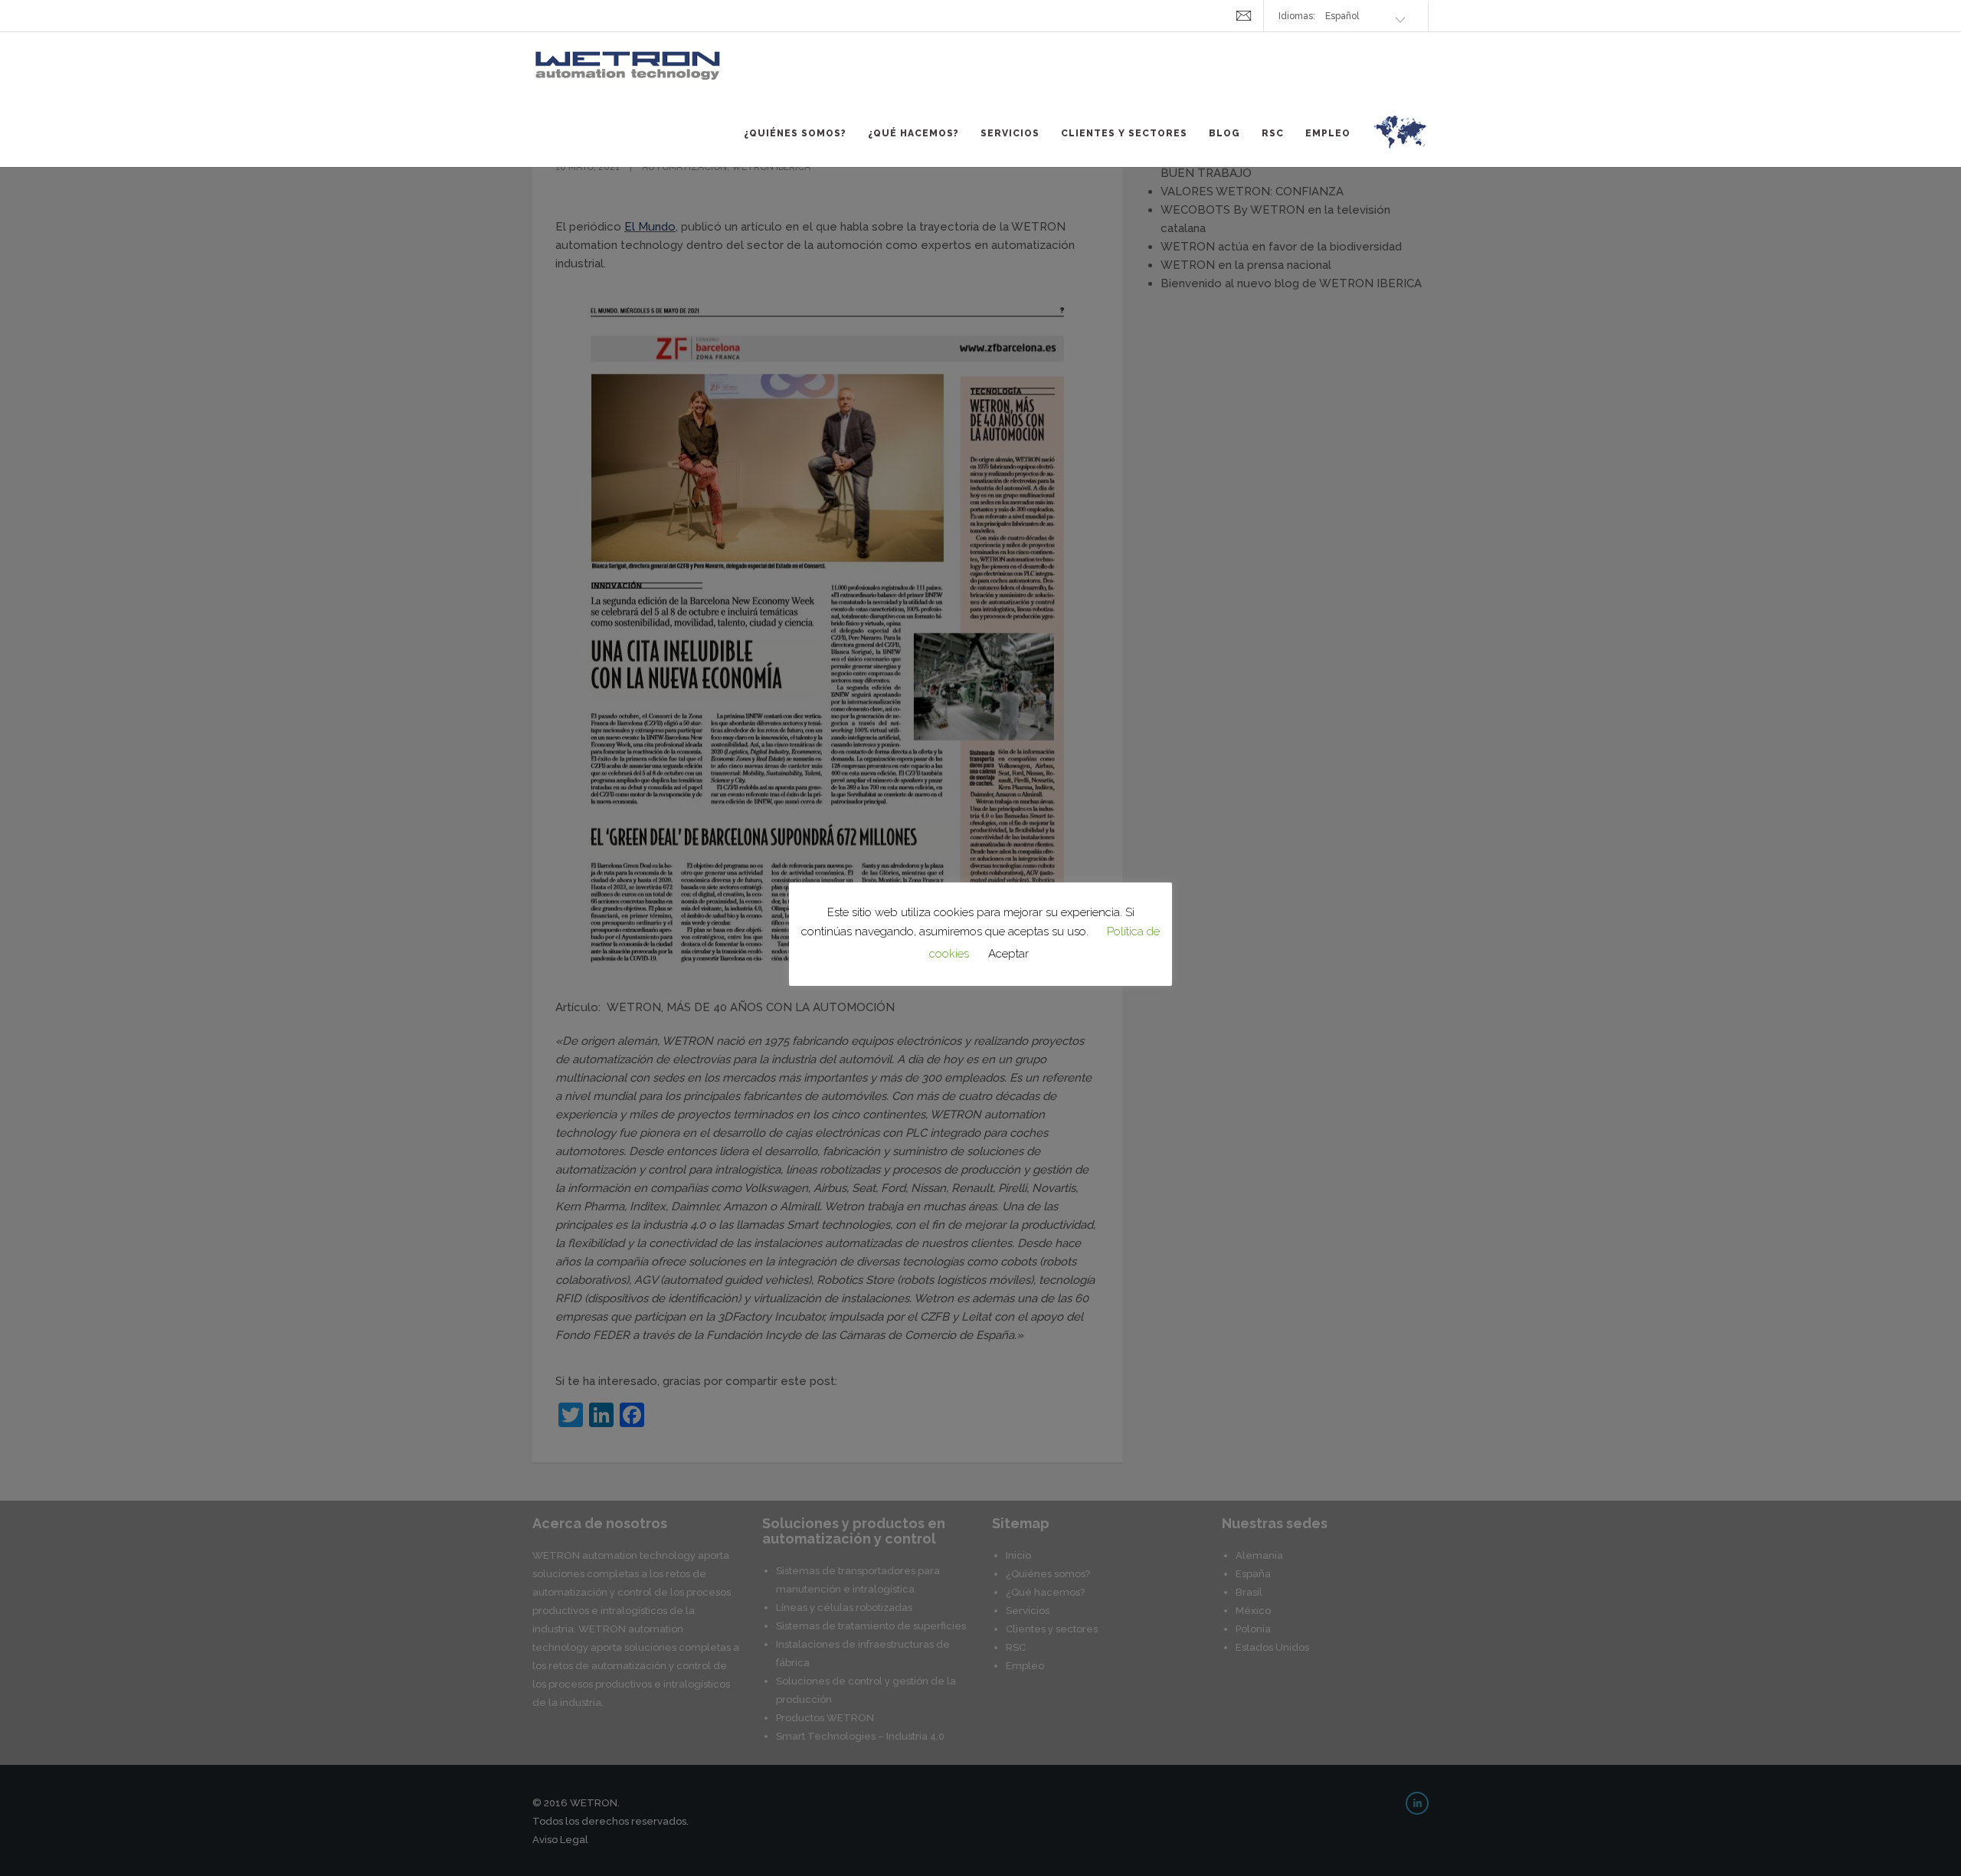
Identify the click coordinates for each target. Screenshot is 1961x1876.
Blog (1224, 133)
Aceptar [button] (1008, 954)
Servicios (1010, 133)
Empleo (1328, 133)
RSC (1273, 133)
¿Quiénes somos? (795, 133)
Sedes (1400, 141)
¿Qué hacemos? (913, 133)
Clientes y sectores (1124, 133)
